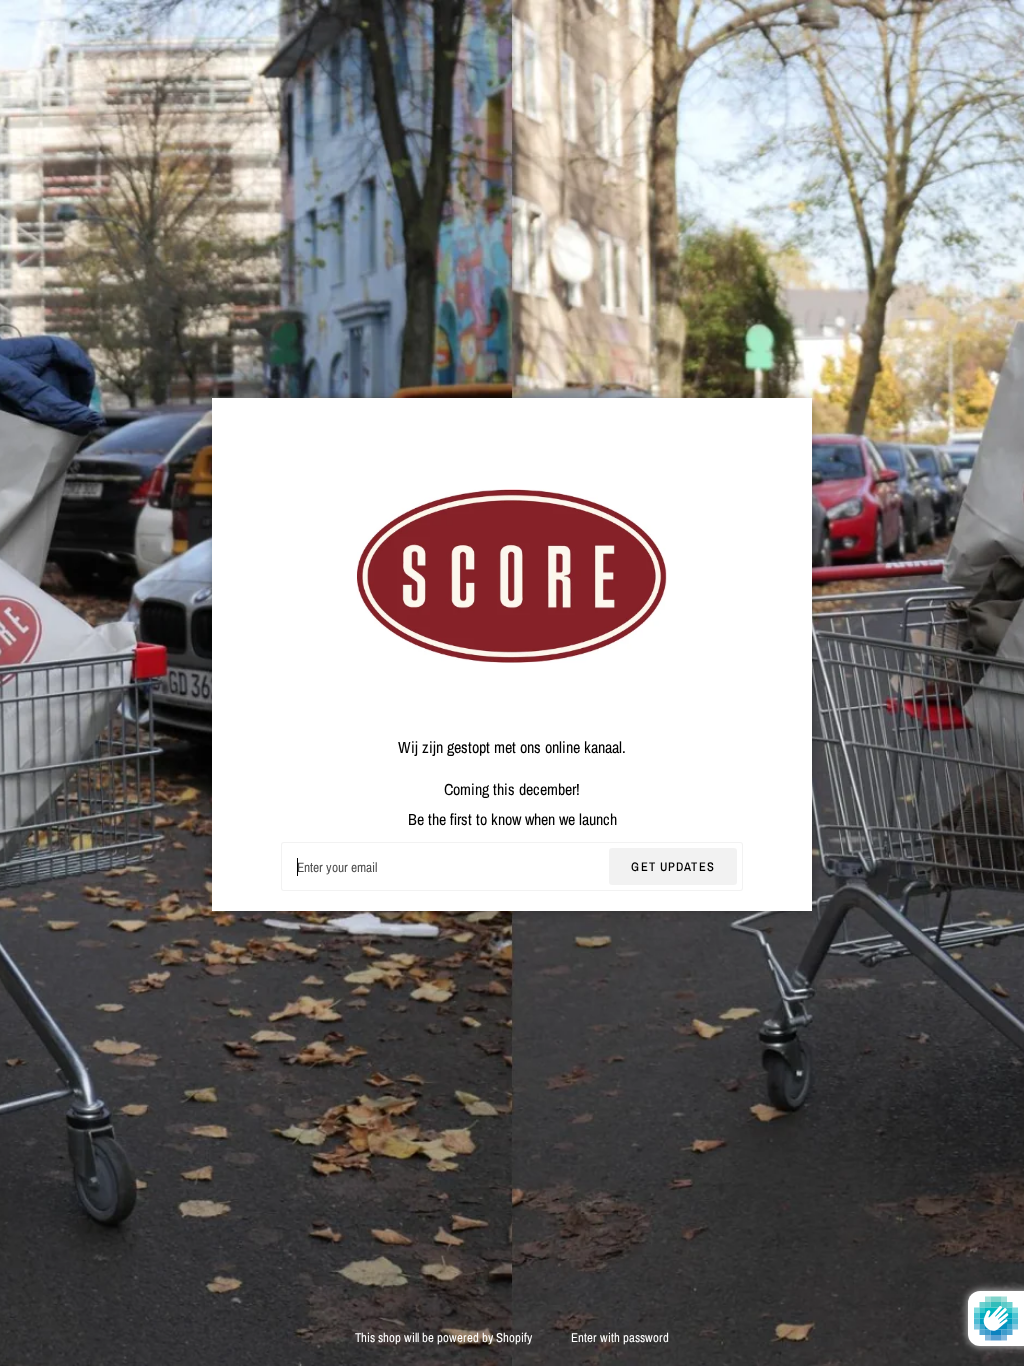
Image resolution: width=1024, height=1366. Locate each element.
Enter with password (620, 1337)
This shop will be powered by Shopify (445, 1337)
